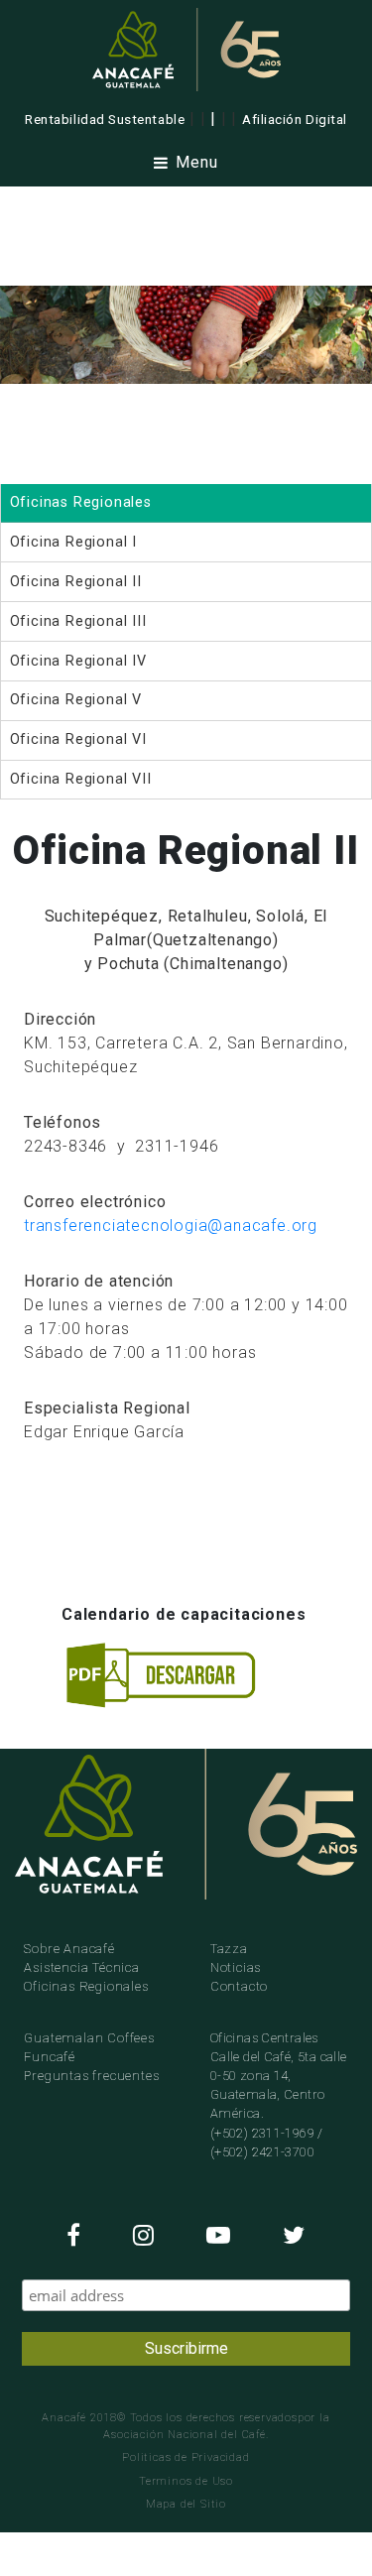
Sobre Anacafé (69, 1949)
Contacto (239, 1986)
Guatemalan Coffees (89, 2038)
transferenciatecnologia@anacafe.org (171, 1226)
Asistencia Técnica (81, 1967)
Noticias (236, 1967)
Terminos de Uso (186, 2481)
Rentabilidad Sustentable (105, 119)
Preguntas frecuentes (91, 2076)
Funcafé (50, 2057)
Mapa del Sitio (186, 2504)
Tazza (229, 1949)
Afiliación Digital (295, 119)
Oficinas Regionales (86, 1986)
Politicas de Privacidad (186, 2457)
